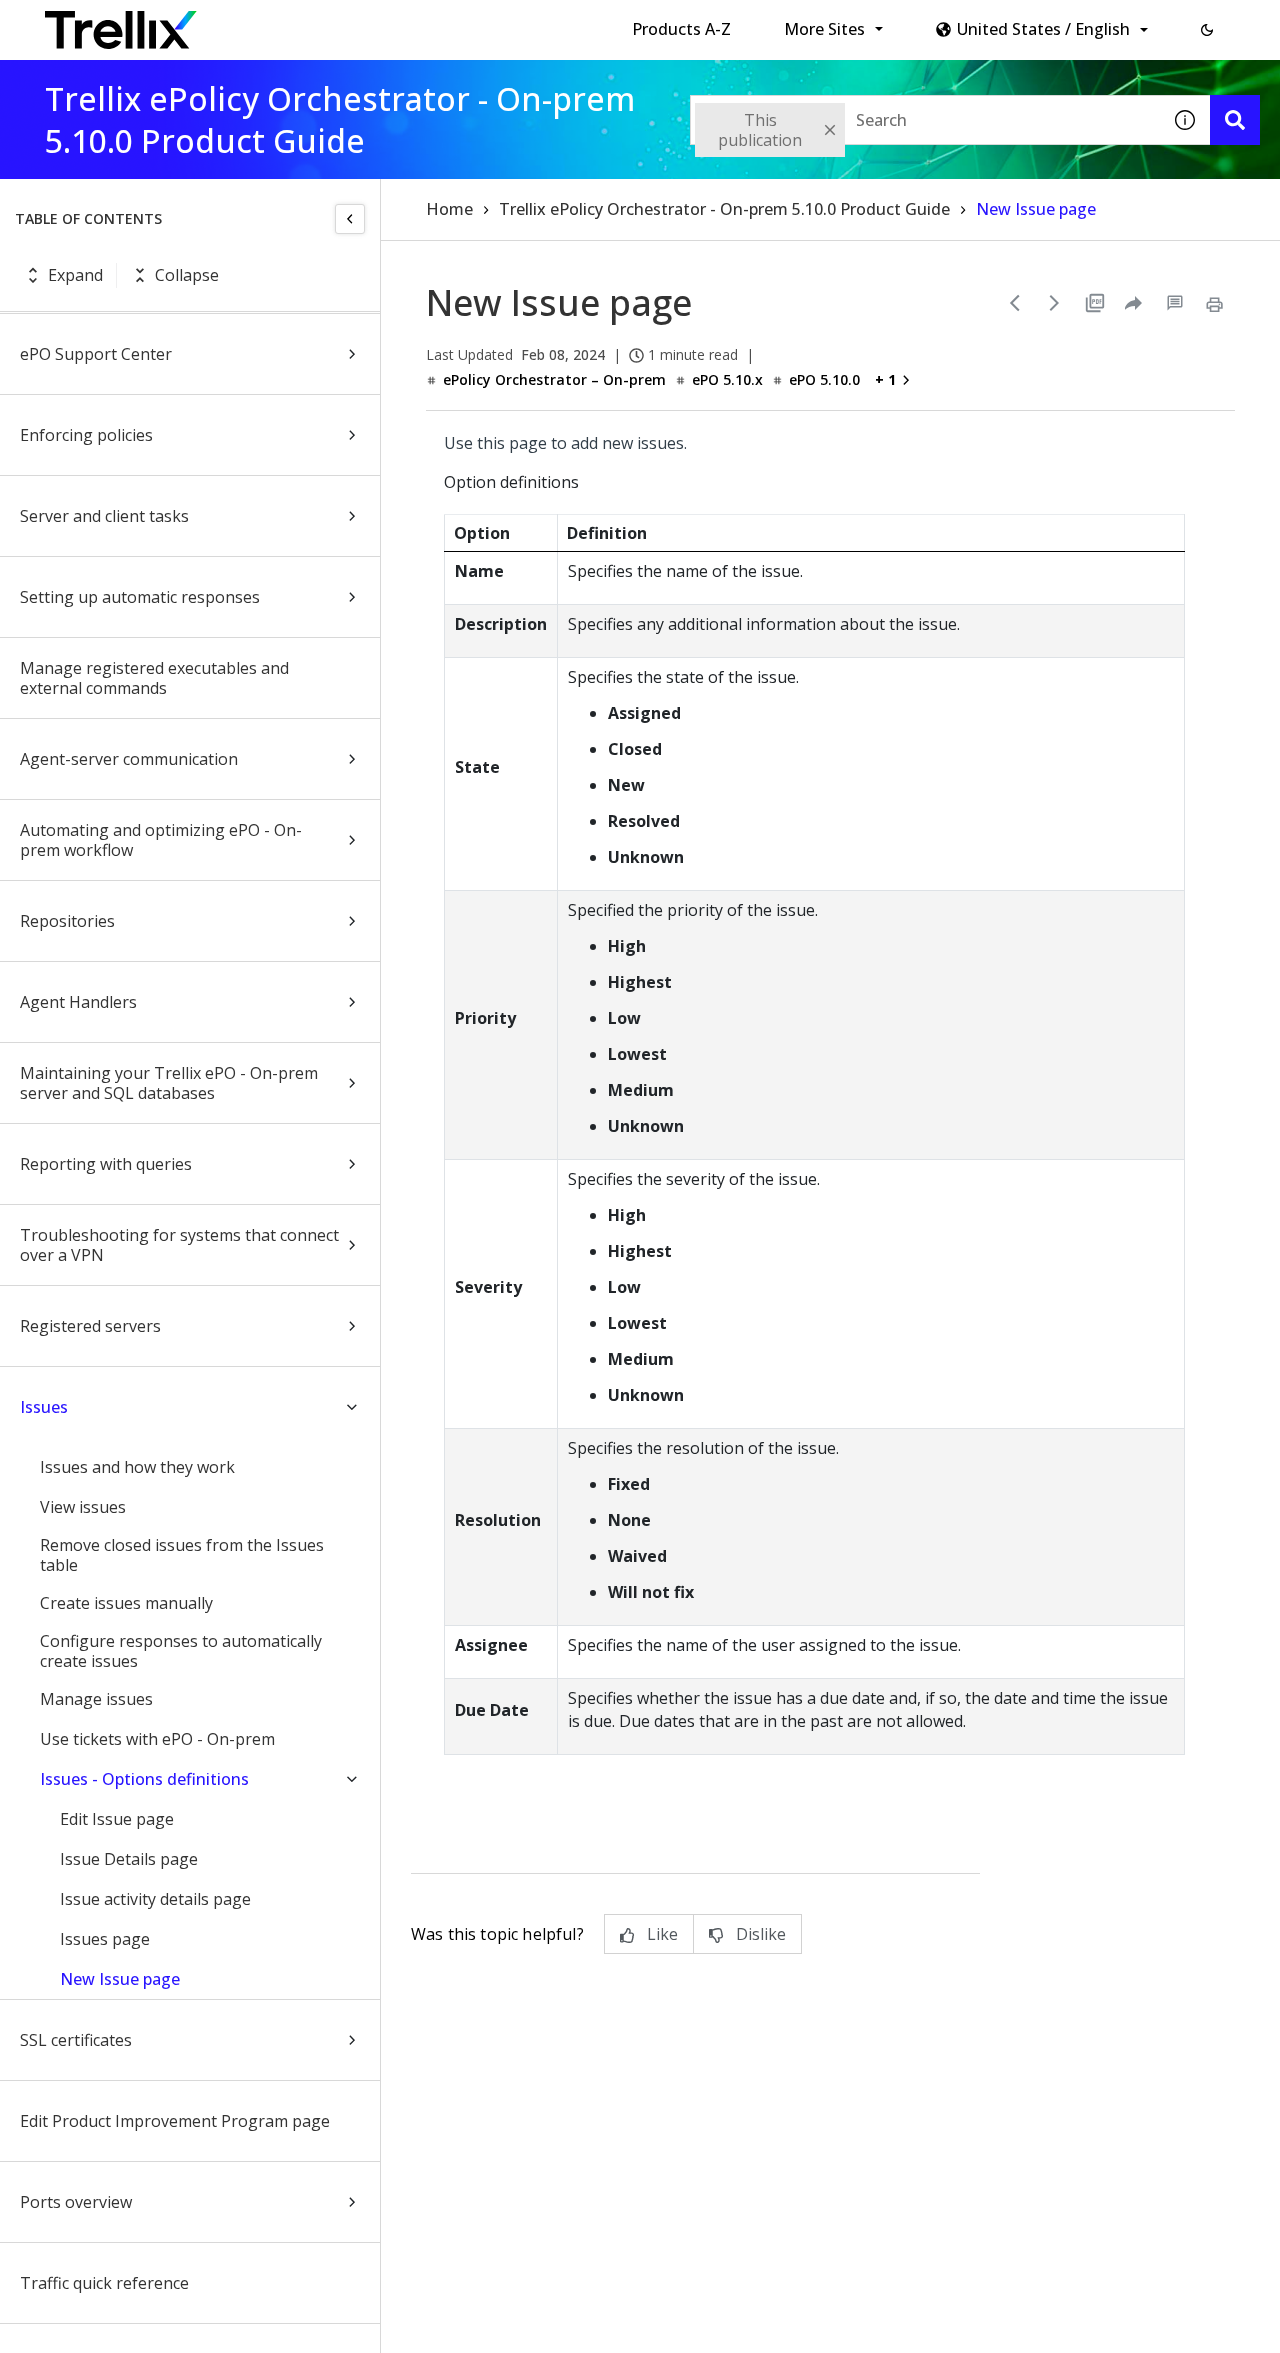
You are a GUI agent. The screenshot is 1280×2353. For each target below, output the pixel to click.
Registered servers (90, 1326)
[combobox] (925, 120)
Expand (75, 275)
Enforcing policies (86, 435)
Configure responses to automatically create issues (181, 1651)
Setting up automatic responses (140, 597)
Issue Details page (129, 1859)
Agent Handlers (78, 1002)
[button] (1207, 30)
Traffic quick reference (104, 2283)
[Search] (1235, 120)
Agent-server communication (129, 759)
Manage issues (96, 1699)
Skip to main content (330, 23)
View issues (83, 1507)
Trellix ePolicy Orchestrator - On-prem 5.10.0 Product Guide (724, 209)
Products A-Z (681, 29)
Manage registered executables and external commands (154, 678)
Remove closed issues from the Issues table (182, 1555)
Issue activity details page (155, 1899)
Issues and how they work (137, 1467)
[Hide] (350, 219)
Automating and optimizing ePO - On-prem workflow (161, 840)
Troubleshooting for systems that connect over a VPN (179, 1245)
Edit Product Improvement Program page (175, 2121)
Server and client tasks (104, 516)
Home (449, 209)
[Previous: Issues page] (1015, 303)
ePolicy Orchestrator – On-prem (554, 379)
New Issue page (120, 1979)
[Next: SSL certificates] (1055, 303)
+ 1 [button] (885, 379)
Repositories (67, 921)
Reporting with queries (106, 1164)
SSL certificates (76, 2040)
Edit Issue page (117, 1819)
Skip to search (483, 23)
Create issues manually (126, 1603)
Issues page (105, 1939)
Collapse (187, 275)
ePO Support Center (96, 354)
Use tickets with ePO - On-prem (157, 1739)
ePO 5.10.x (727, 379)
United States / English (1043, 29)
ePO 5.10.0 (824, 379)
